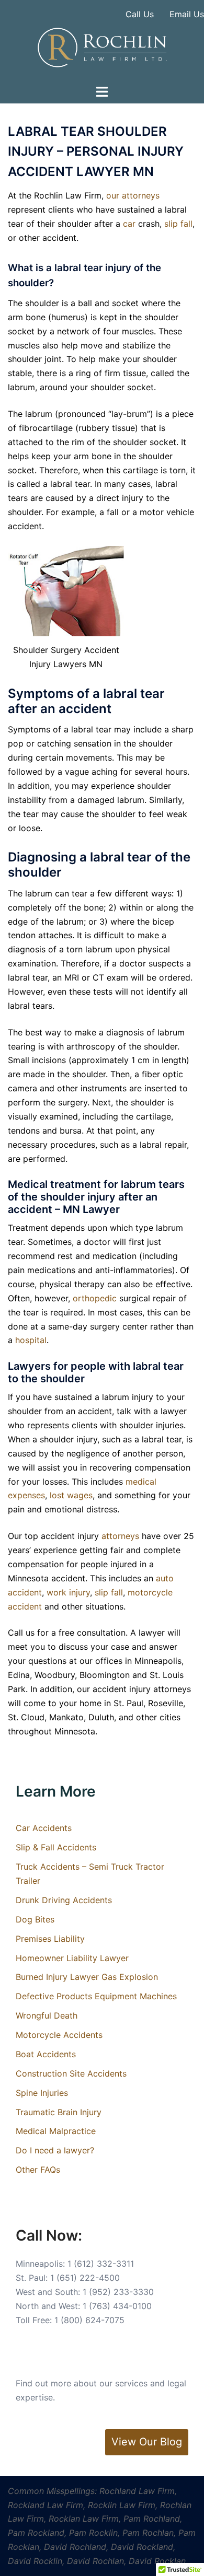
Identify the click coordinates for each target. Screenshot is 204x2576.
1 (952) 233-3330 (118, 2292)
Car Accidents (44, 1828)
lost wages (71, 1495)
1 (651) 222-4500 (85, 2278)
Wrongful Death (47, 2015)
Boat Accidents (46, 2054)
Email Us (187, 14)
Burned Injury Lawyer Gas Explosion (87, 1977)
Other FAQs (38, 2170)
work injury (68, 1592)
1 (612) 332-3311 (101, 2264)
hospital (31, 1340)
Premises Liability (50, 1939)
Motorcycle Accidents (59, 2035)
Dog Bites (35, 1919)
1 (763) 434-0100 (117, 2306)
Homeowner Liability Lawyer (72, 1958)
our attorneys (133, 195)
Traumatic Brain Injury (59, 2112)
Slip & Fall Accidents (56, 1847)
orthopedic (95, 1298)
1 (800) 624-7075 (89, 2320)
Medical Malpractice (56, 2131)
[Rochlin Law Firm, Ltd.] (102, 46)
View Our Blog (147, 2442)
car (129, 224)
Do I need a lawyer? (55, 2150)
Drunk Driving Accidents (64, 1900)
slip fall (178, 224)
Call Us (140, 14)
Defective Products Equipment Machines (96, 1996)
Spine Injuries (42, 2093)
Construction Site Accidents (71, 2073)
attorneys (120, 1536)
